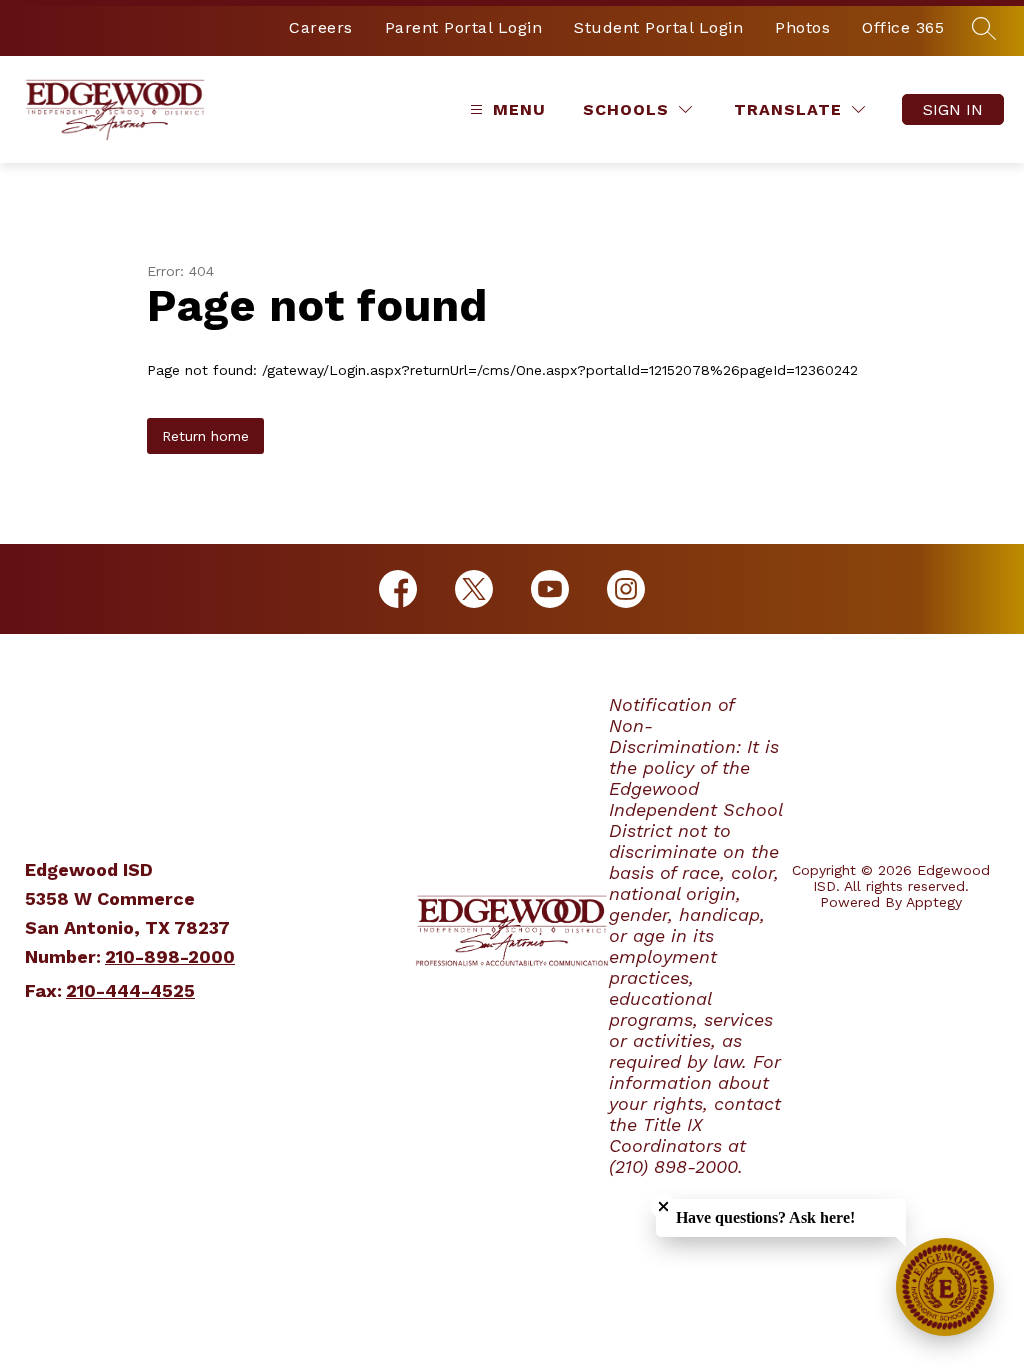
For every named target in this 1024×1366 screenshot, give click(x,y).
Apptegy (934, 902)
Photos (802, 27)
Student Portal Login (658, 27)
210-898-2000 (170, 956)
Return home (205, 436)
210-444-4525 (130, 990)
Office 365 (903, 27)
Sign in (953, 109)
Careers (321, 27)
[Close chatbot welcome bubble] (663, 1206)
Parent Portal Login (464, 27)
